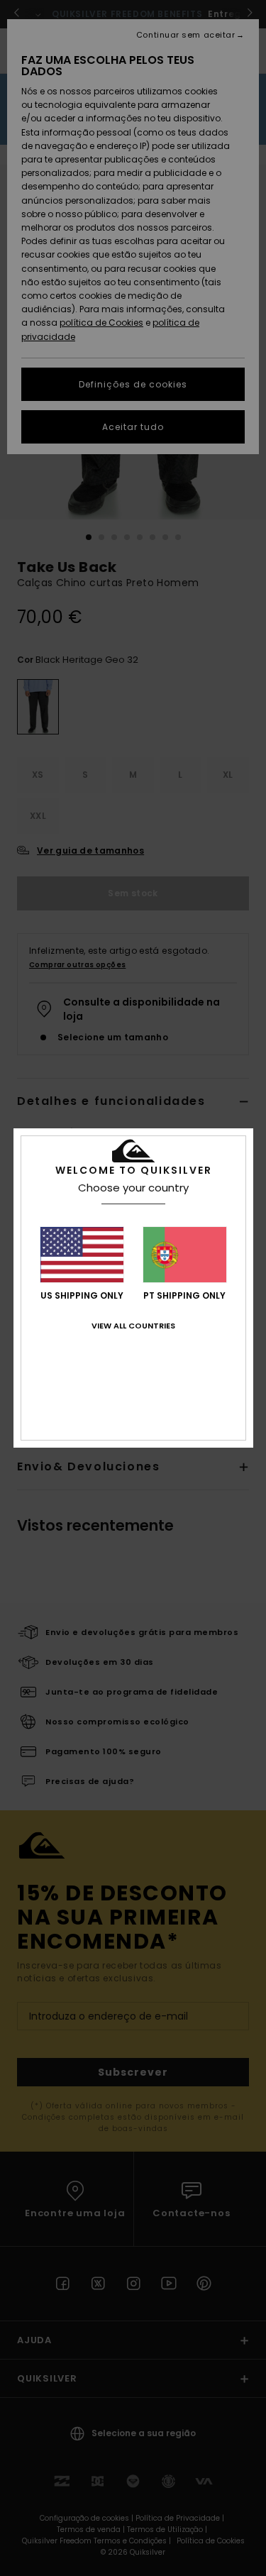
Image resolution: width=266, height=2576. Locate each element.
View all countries (133, 1326)
